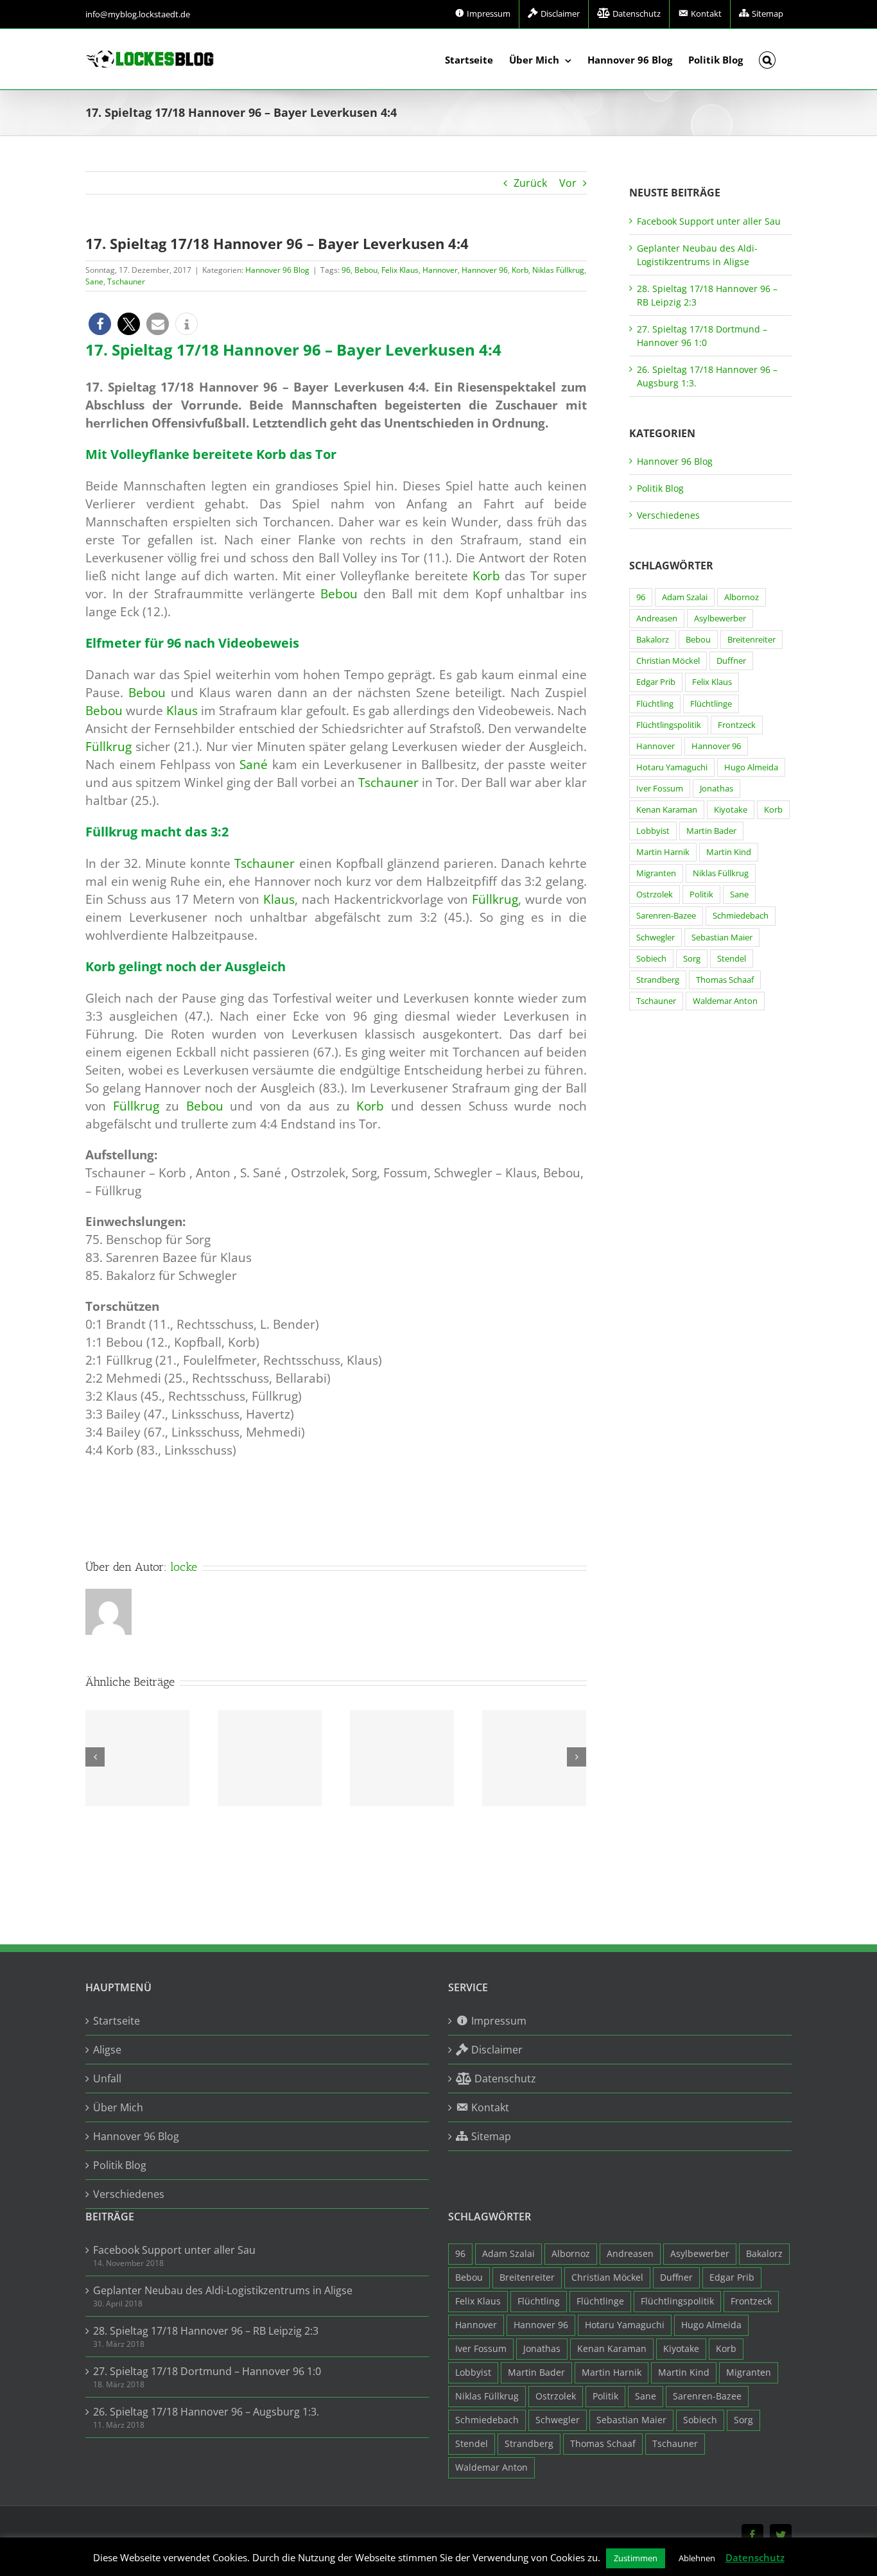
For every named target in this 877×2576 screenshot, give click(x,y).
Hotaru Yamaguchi (672, 767)
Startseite (117, 2021)
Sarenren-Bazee (666, 916)
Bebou (366, 270)
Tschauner (126, 281)
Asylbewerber (720, 618)
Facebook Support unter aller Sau (709, 221)
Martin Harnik (663, 852)
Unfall (107, 2079)
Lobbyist (653, 831)
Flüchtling (655, 704)
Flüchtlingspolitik (669, 725)
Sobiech (651, 959)
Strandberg (658, 980)
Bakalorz (653, 640)
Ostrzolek (655, 895)
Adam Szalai (685, 597)
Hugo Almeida (751, 767)
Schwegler (656, 938)
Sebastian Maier (722, 938)
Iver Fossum (660, 789)
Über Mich (118, 2107)
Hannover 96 (485, 270)
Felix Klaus (400, 270)
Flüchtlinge (711, 704)
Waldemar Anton (725, 1001)
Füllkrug (109, 746)
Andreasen (657, 618)
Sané (254, 764)
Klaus (182, 710)
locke (184, 1567)
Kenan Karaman (667, 810)
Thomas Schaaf (725, 980)
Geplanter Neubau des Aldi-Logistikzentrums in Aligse (223, 2290)
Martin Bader (711, 831)
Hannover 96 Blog (277, 270)
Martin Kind (729, 852)
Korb (520, 270)
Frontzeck (737, 725)
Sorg (692, 959)
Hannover (440, 270)
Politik (701, 895)
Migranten (656, 873)
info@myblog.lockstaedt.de (138, 14)
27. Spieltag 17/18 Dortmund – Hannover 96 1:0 (207, 2371)
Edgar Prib (656, 682)
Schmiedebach (741, 916)
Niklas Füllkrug (558, 270)
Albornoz (742, 597)
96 (346, 270)
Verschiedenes (668, 515)
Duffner (731, 661)
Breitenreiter (751, 640)
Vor (568, 183)
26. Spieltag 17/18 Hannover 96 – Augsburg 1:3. (206, 2412)
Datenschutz (755, 2557)
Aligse (107, 2050)
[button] (768, 59)
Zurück (530, 183)
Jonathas (716, 789)
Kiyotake (731, 810)
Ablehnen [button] (697, 2558)
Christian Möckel (668, 661)
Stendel (732, 959)
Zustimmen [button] (636, 2558)
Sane (94, 281)
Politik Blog (660, 488)
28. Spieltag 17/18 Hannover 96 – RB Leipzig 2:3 (206, 2331)
